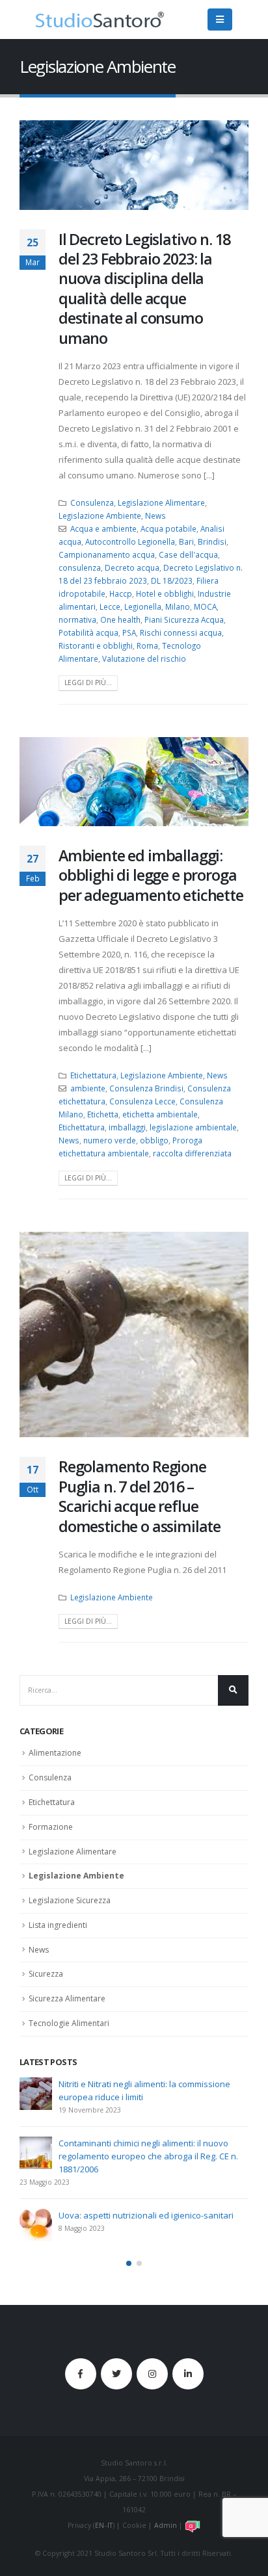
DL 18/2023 (172, 580)
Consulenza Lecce (142, 1101)
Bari (186, 541)
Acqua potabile (168, 528)
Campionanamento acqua (107, 554)
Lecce (110, 606)
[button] (129, 2263)
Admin (166, 2525)
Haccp (121, 593)
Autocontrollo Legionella (130, 541)
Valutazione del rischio (144, 658)
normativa (77, 619)
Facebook (81, 2374)
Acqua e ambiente (103, 528)
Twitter (116, 2374)
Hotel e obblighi (165, 593)
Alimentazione (55, 1753)
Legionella (143, 606)
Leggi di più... (88, 683)
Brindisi (212, 541)
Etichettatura (93, 1075)
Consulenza (92, 502)
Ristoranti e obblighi (96, 645)
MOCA (205, 606)
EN (100, 2525)
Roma (147, 645)
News (155, 515)
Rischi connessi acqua (181, 632)
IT (110, 2525)
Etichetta (103, 1114)
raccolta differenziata (192, 1153)
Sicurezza (46, 1974)
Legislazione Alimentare (161, 502)
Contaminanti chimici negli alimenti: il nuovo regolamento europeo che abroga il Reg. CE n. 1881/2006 (148, 2156)
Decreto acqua (132, 567)
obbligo (154, 1140)
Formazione (51, 1827)
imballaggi (127, 1127)
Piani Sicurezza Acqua (184, 619)
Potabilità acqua (88, 632)
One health (120, 619)
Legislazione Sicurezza (70, 1900)
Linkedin (188, 2374)
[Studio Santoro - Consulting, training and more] (100, 20)
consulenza (80, 567)
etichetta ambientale (160, 1114)
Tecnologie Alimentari (69, 2023)
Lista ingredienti (58, 1925)
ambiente (88, 1088)
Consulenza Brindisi (146, 1088)
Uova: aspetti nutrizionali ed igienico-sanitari (146, 2215)
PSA (129, 632)
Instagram (152, 2374)
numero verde (110, 1140)
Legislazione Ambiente (100, 515)
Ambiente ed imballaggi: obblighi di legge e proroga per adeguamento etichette (151, 875)
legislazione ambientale (193, 1127)
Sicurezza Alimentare (67, 1998)
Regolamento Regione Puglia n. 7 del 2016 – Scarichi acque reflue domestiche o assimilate (140, 1496)
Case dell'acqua (188, 554)
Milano (178, 606)
